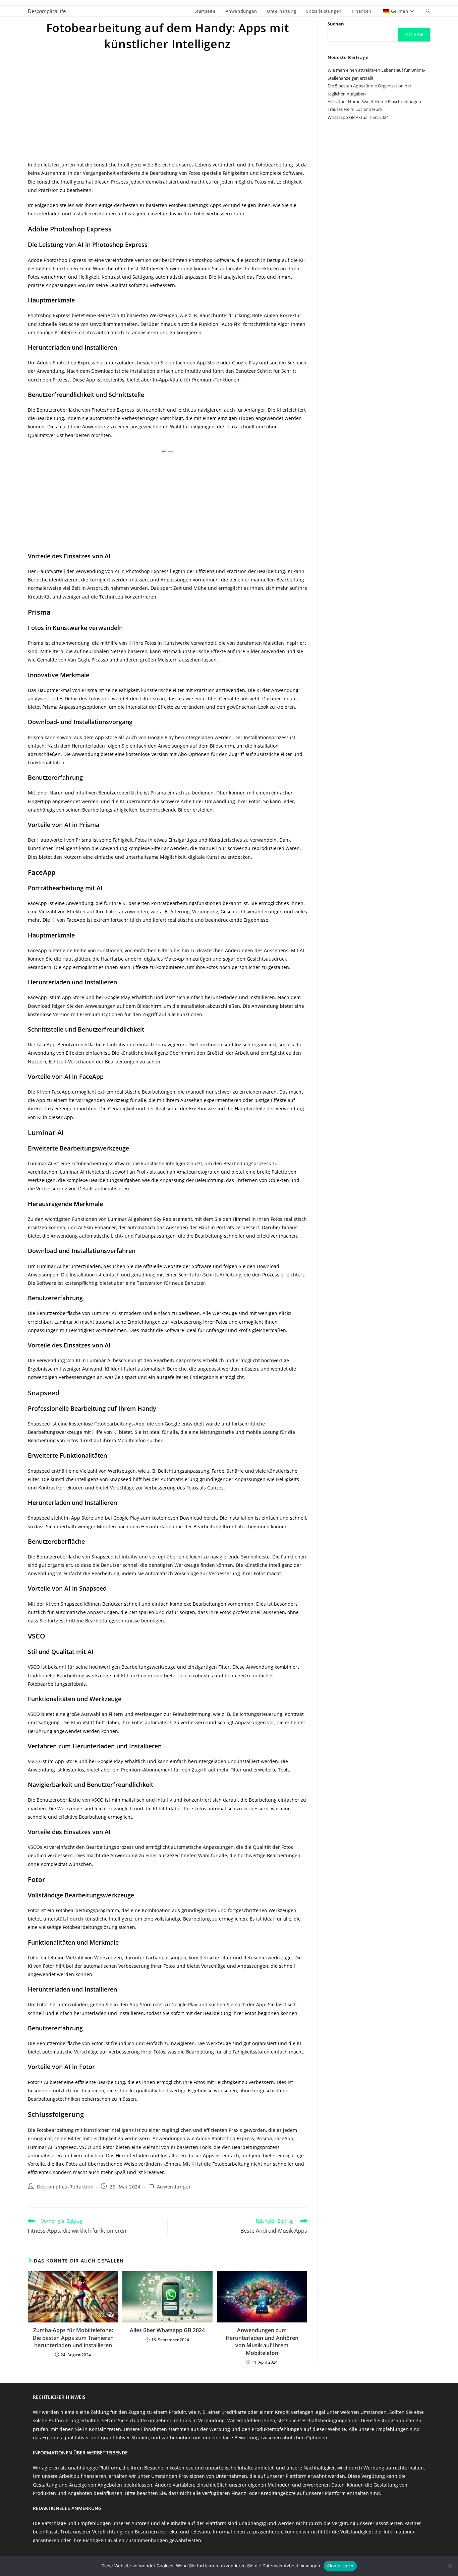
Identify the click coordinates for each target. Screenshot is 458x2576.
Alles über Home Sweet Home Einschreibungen (374, 101)
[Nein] (450, 2566)
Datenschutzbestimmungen (291, 2566)
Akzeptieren (340, 2566)
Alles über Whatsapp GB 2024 (167, 2330)
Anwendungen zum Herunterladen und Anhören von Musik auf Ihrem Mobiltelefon (262, 2341)
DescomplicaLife (47, 11)
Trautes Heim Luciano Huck (355, 109)
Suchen (336, 24)
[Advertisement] (167, 111)
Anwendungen (175, 2187)
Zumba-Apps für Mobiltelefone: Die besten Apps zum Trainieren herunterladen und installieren (73, 2338)
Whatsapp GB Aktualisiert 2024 (358, 117)
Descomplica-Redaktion (65, 2187)
